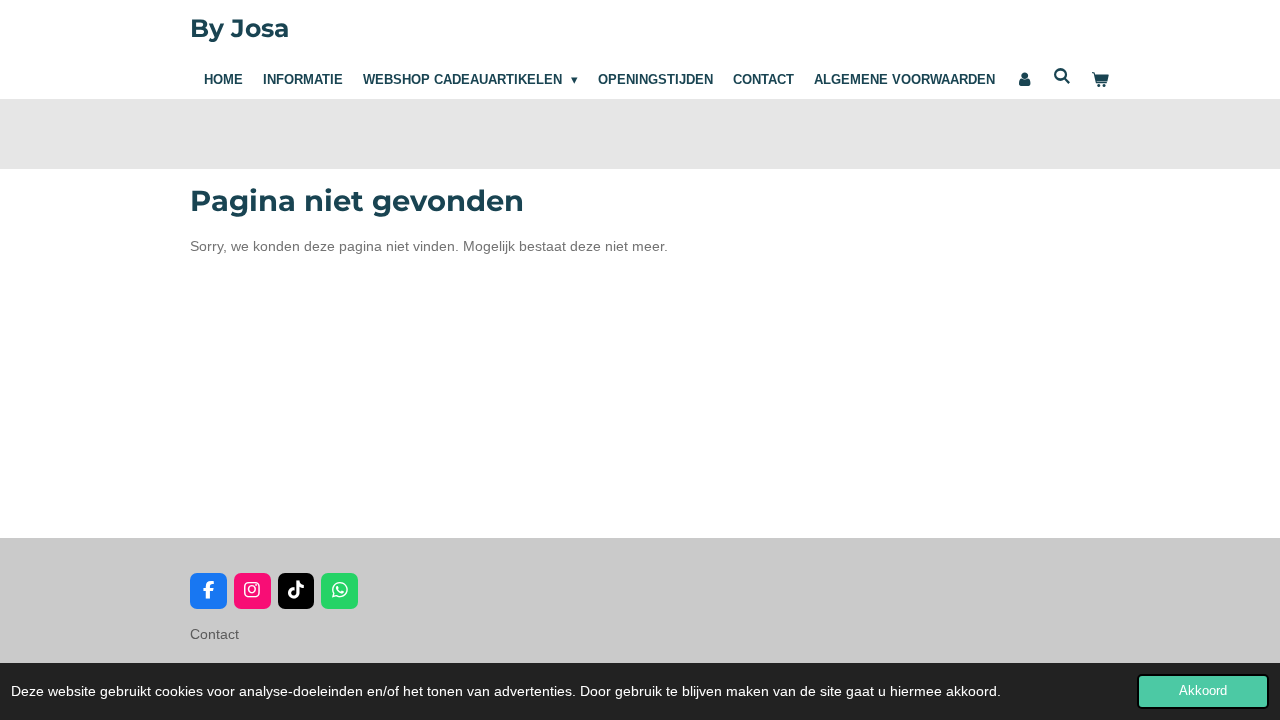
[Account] (1024, 80)
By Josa (239, 28)
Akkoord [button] (1203, 691)
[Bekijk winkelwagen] (1101, 80)
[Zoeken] (1063, 76)
